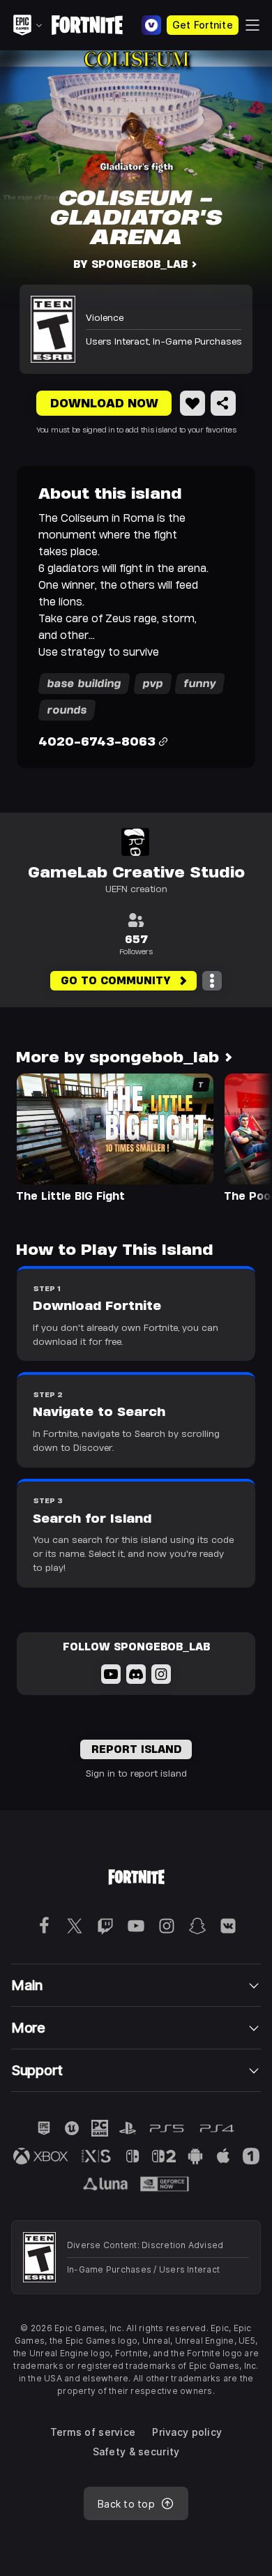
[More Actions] (212, 981)
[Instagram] (161, 1674)
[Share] (223, 403)
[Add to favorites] (192, 403)
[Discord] (136, 1674)
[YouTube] (111, 1674)
